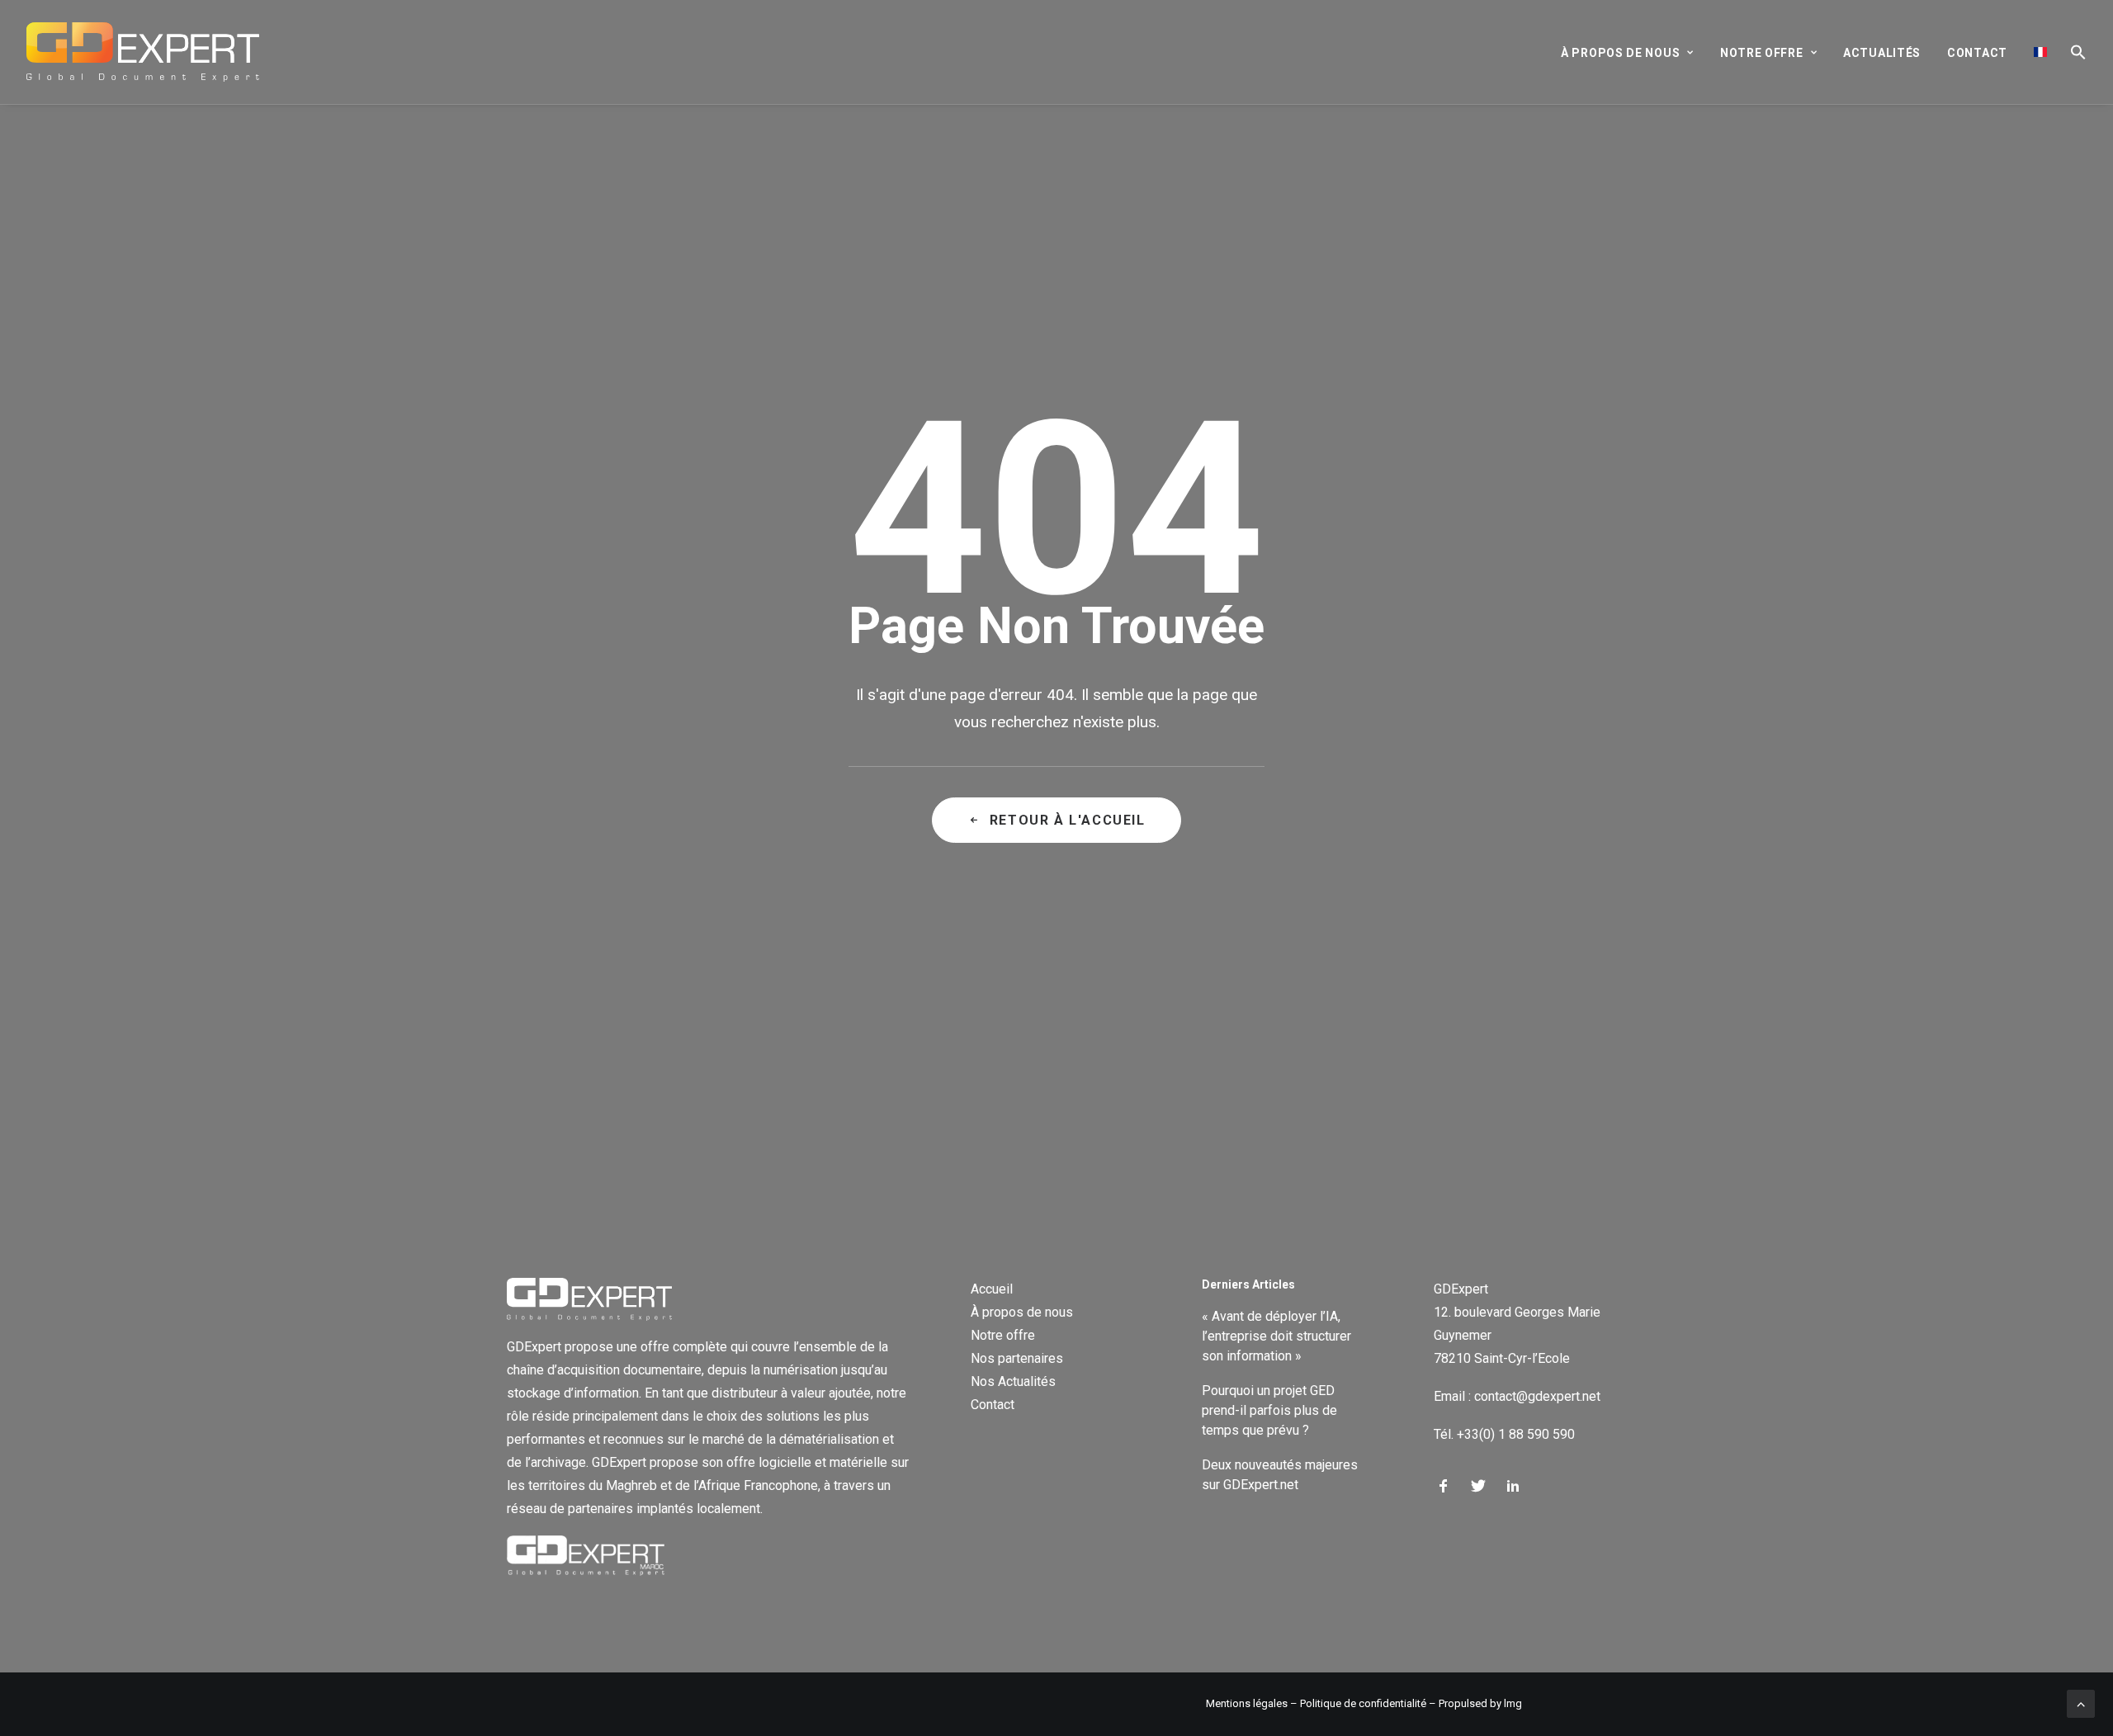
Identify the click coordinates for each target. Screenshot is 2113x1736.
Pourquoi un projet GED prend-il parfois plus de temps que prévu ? (1269, 1410)
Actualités (1882, 53)
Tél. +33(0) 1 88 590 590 (1504, 1434)
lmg (1513, 1703)
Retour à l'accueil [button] (1068, 820)
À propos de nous (1022, 1312)
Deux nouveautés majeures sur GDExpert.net (1280, 1475)
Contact (1977, 53)
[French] (2040, 52)
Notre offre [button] (1762, 53)
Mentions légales (1247, 1703)
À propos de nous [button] (1620, 53)
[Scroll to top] (2081, 1703)
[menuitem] (1633, 53)
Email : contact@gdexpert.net (1517, 1396)
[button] (2073, 52)
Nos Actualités (1013, 1381)
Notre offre (1003, 1335)
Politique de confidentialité (1363, 1703)
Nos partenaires (1017, 1358)
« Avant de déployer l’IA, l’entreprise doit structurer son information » (1276, 1336)
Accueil (992, 1289)
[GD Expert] (143, 52)
